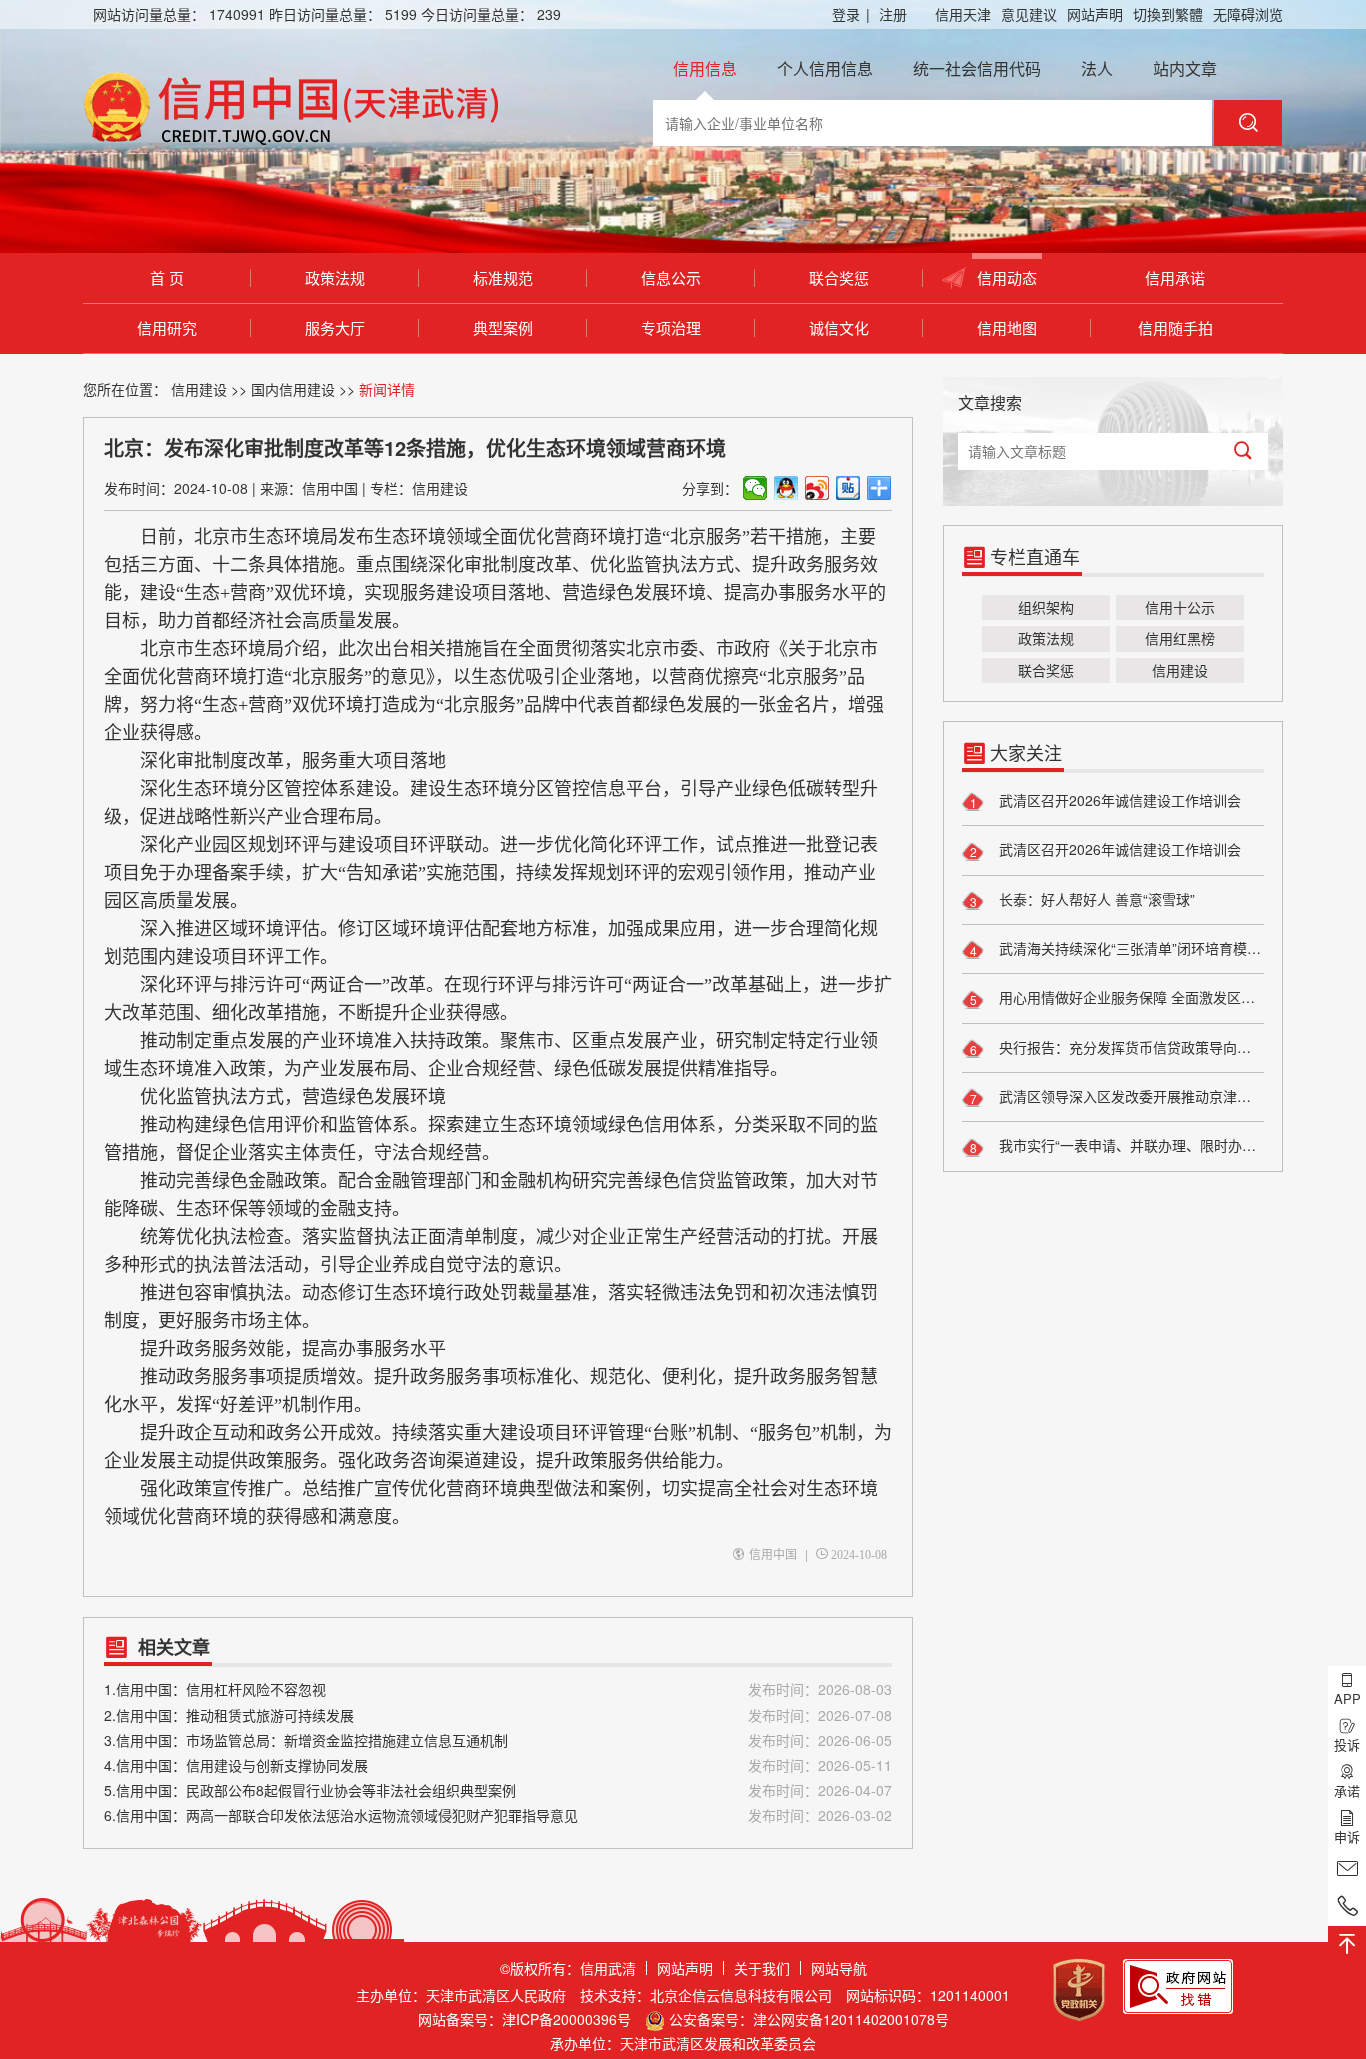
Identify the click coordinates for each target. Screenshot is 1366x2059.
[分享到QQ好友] (786, 488)
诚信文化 (839, 327)
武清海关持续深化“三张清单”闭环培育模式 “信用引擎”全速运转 (1129, 948)
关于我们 (762, 1968)
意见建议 (1029, 14)
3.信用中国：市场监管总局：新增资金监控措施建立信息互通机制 (498, 1740)
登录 (851, 14)
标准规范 (503, 277)
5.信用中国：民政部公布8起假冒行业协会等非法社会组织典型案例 (498, 1790)
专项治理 (671, 327)
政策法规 (335, 277)
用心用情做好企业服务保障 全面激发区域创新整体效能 (1129, 997)
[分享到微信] (755, 488)
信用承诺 (1175, 277)
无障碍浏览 (1248, 14)
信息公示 (671, 277)
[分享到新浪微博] (817, 488)
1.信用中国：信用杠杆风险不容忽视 (498, 1689)
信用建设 (199, 389)
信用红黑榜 (1180, 638)
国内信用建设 (293, 389)
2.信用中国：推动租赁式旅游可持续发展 (498, 1715)
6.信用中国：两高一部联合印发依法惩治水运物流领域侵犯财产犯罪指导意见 (498, 1815)
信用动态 (1007, 277)
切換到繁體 (1168, 14)
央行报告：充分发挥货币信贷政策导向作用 (1129, 1047)
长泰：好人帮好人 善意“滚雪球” (1095, 899)
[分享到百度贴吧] (848, 488)
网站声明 (1095, 14)
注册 (893, 14)
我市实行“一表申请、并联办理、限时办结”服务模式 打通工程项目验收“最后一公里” (1129, 1145)
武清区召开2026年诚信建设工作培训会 (1118, 800)
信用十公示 (1180, 607)
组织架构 (1046, 607)
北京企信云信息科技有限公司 (741, 1995)
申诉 (1347, 1836)
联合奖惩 (839, 277)
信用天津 (963, 14)
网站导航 (839, 1968)
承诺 (1347, 1790)
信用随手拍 (1175, 327)
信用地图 (1007, 327)
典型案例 (503, 327)
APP (1347, 1698)
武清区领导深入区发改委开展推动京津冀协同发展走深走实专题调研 (1129, 1096)
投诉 (1347, 1744)
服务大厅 (335, 327)
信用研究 (167, 327)
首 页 (167, 277)
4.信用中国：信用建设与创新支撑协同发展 (498, 1765)
